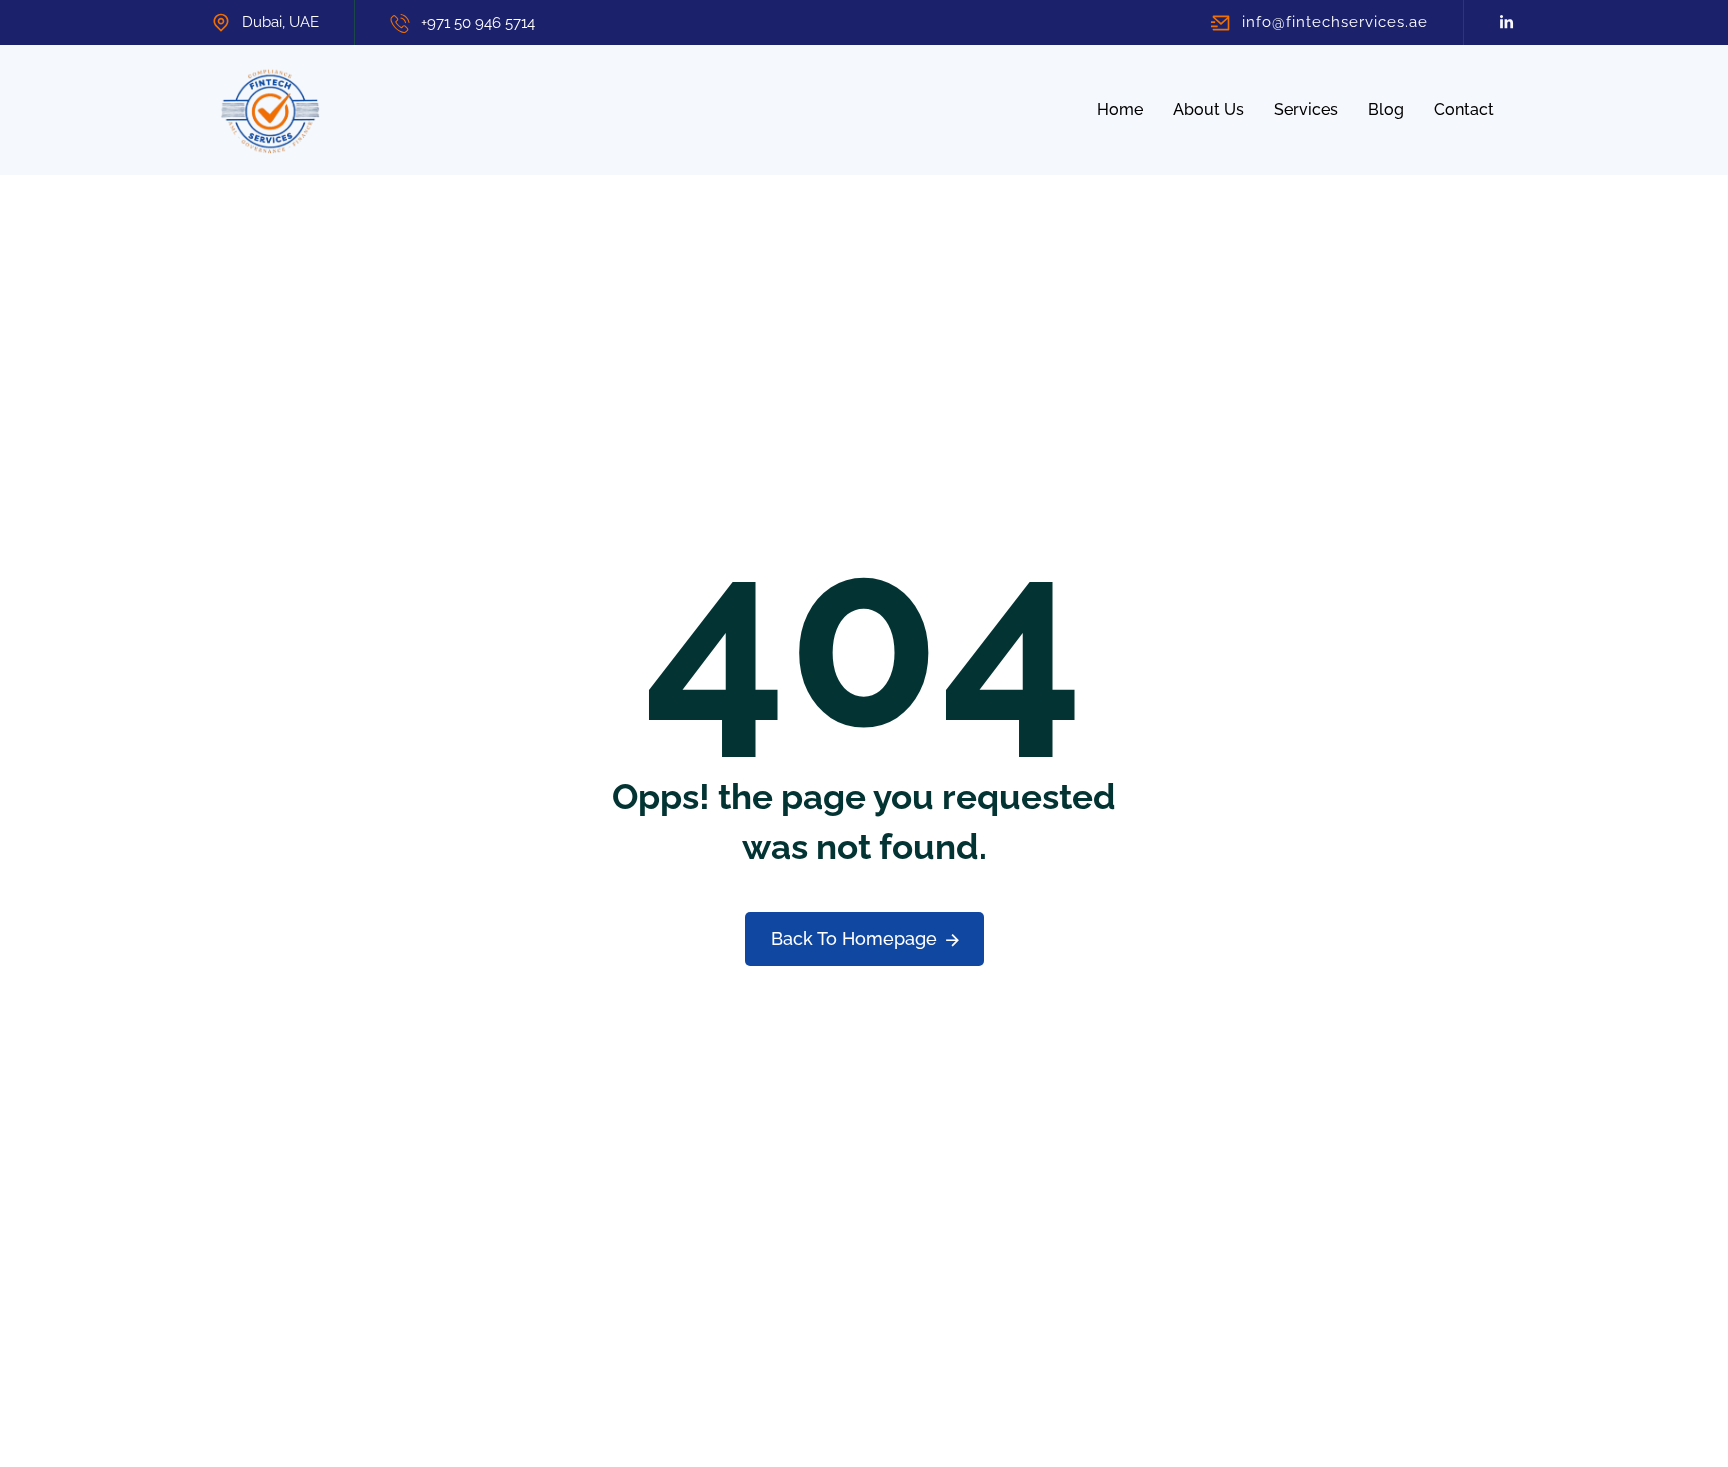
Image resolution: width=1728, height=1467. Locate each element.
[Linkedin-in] (1506, 22)
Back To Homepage (854, 938)
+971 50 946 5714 (478, 23)
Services (1306, 109)
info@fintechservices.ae (1335, 22)
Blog (1386, 109)
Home (1120, 109)
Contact (1464, 109)
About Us (1208, 109)
